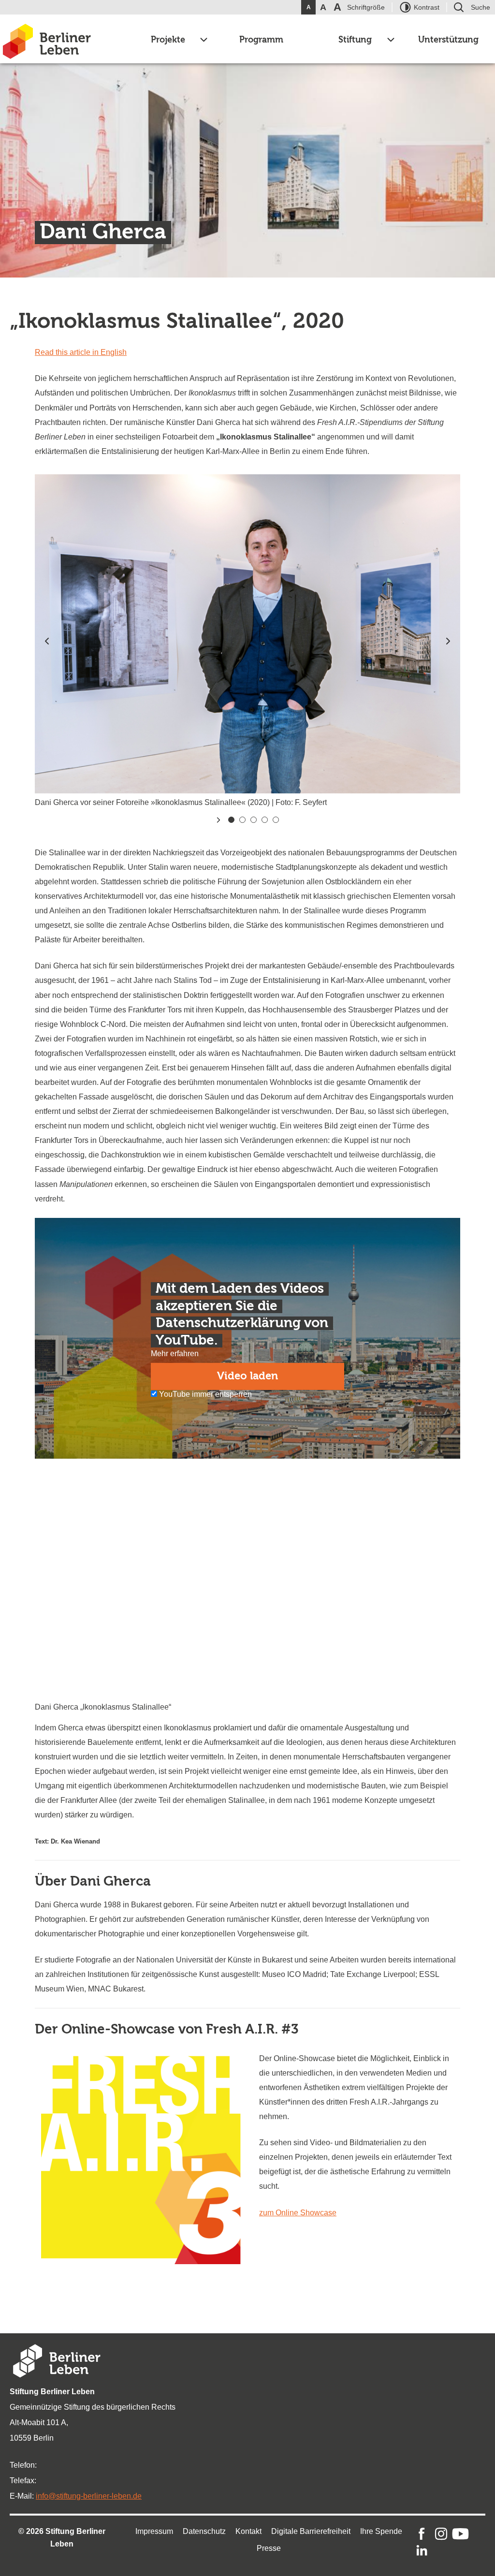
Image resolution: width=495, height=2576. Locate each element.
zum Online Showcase (298, 2213)
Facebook (422, 2534)
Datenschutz (204, 2531)
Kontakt (248, 2531)
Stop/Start (218, 820)
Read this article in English (81, 352)
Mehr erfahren (175, 1354)
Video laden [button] (247, 1376)
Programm (261, 40)
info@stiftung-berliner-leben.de (89, 2496)
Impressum (154, 2531)
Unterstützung (448, 40)
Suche (480, 7)
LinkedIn (422, 2551)
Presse (269, 2548)
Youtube (460, 2534)
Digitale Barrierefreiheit (311, 2531)
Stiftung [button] (355, 40)
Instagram (441, 2534)
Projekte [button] (168, 40)
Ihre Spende (381, 2531)
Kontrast (427, 7)
